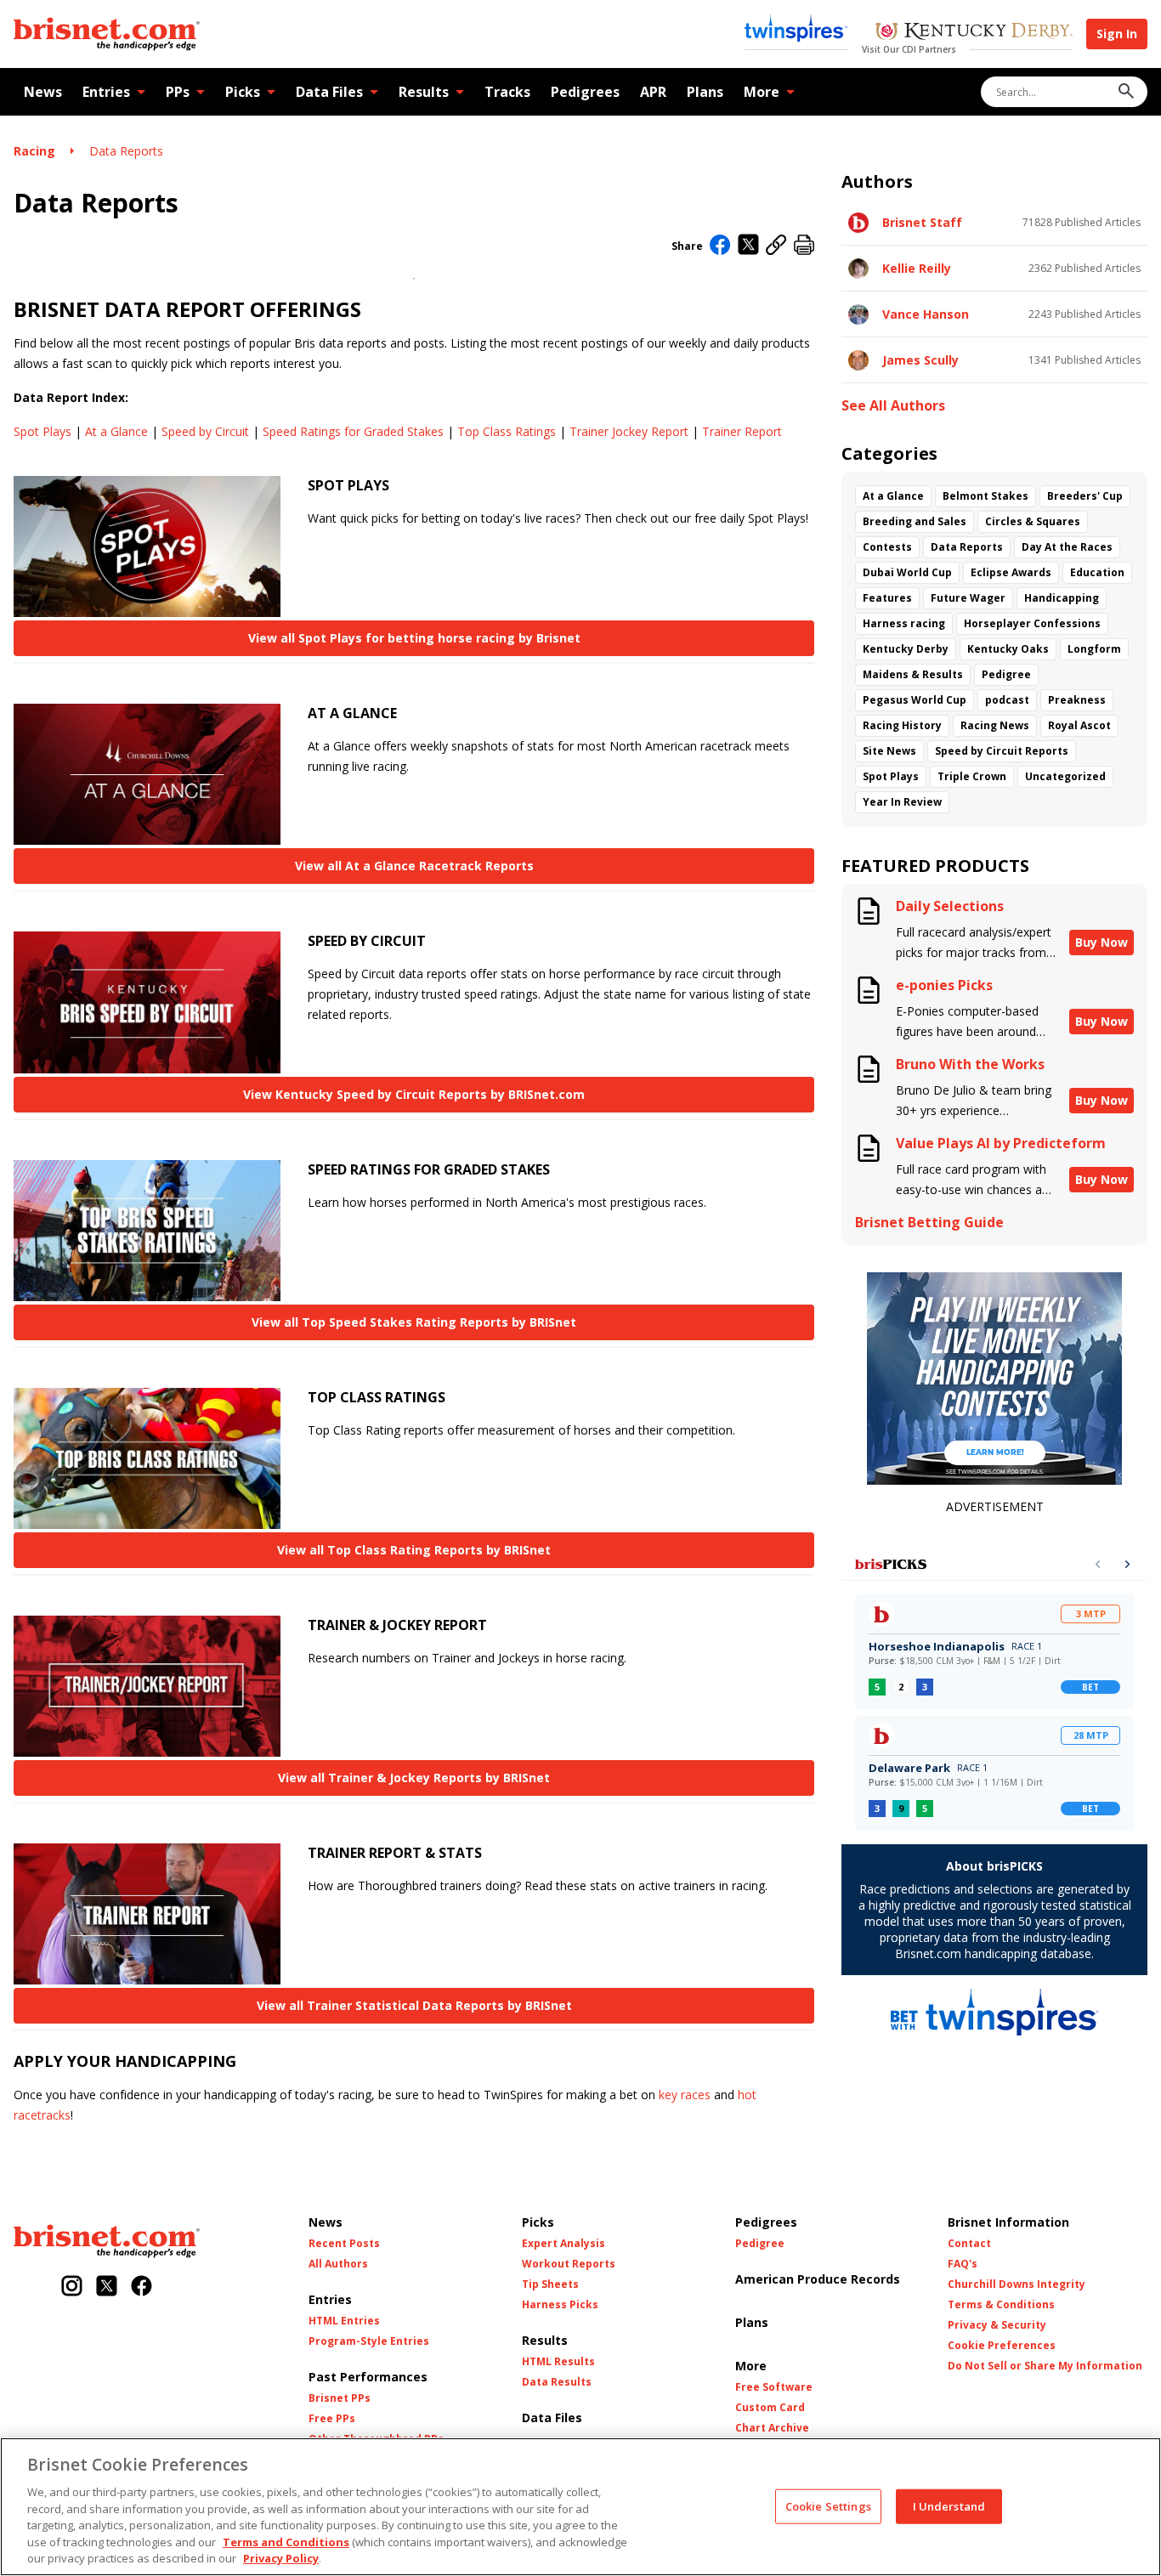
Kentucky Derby (906, 649)
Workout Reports (569, 2264)
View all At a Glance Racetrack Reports (414, 866)
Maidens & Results (913, 674)
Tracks (507, 92)
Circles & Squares (1033, 521)
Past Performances (368, 2377)
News (43, 92)
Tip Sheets (550, 2284)
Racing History (902, 725)
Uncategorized (1065, 776)
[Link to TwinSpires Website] (796, 30)
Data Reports (126, 151)
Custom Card (770, 2408)
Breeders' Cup (1085, 496)
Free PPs (332, 2419)
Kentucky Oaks (1008, 649)
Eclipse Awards (1011, 572)
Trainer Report (742, 431)
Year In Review (902, 802)
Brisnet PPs (340, 2398)
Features (887, 598)
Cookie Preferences (1002, 2346)
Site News (889, 751)
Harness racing (904, 623)
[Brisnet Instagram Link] (72, 2287)
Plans (705, 92)
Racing (34, 151)
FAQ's (963, 2264)
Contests (887, 547)
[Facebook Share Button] (720, 246)
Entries (106, 92)
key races (685, 2095)
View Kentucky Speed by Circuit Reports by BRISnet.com (414, 1094)
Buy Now (1102, 942)
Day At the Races (1067, 547)
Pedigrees (585, 92)
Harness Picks (560, 2305)
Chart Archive (772, 2428)
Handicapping (1062, 598)
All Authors (338, 2264)
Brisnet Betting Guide (929, 1223)
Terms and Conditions (286, 2542)
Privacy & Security (997, 2325)
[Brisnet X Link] (107, 2287)
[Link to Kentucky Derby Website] (974, 33)
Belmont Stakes (985, 496)
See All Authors (893, 406)
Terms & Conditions (1001, 2305)
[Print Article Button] (804, 246)
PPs (178, 92)
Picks (243, 92)
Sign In (1117, 34)
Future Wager (968, 598)
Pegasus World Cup (915, 700)
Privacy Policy (281, 2558)
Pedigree (1006, 674)
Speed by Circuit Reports (1002, 751)
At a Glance (116, 431)
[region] (580, 2507)
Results (424, 92)
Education (1097, 572)
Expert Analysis (564, 2244)
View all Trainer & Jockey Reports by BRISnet (414, 1778)
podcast (1007, 700)
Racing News (995, 725)
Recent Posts (344, 2244)
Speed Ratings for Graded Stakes (353, 431)
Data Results (557, 2382)
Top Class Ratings (507, 431)
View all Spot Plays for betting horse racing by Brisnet (414, 638)
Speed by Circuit (205, 431)
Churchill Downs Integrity (1017, 2284)
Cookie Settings (828, 2505)
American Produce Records (818, 2279)
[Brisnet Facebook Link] (142, 2287)
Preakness (1077, 700)
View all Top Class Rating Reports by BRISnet (414, 1550)
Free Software (774, 2387)
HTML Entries (344, 2321)
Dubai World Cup (907, 572)
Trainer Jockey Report (629, 431)
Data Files (329, 92)
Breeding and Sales (915, 521)
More (762, 92)
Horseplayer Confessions (1032, 623)
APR (653, 92)
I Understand (949, 2505)
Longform (1094, 649)
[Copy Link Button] (776, 246)
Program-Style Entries (369, 2341)
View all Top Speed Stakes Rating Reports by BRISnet (414, 1322)
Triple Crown (972, 776)
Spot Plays (42, 431)
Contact (969, 2244)
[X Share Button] (748, 246)
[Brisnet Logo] (107, 34)
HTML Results (558, 2362)
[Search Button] (1126, 92)
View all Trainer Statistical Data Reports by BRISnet (414, 2005)
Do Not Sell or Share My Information (1045, 2366)
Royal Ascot (1079, 725)
